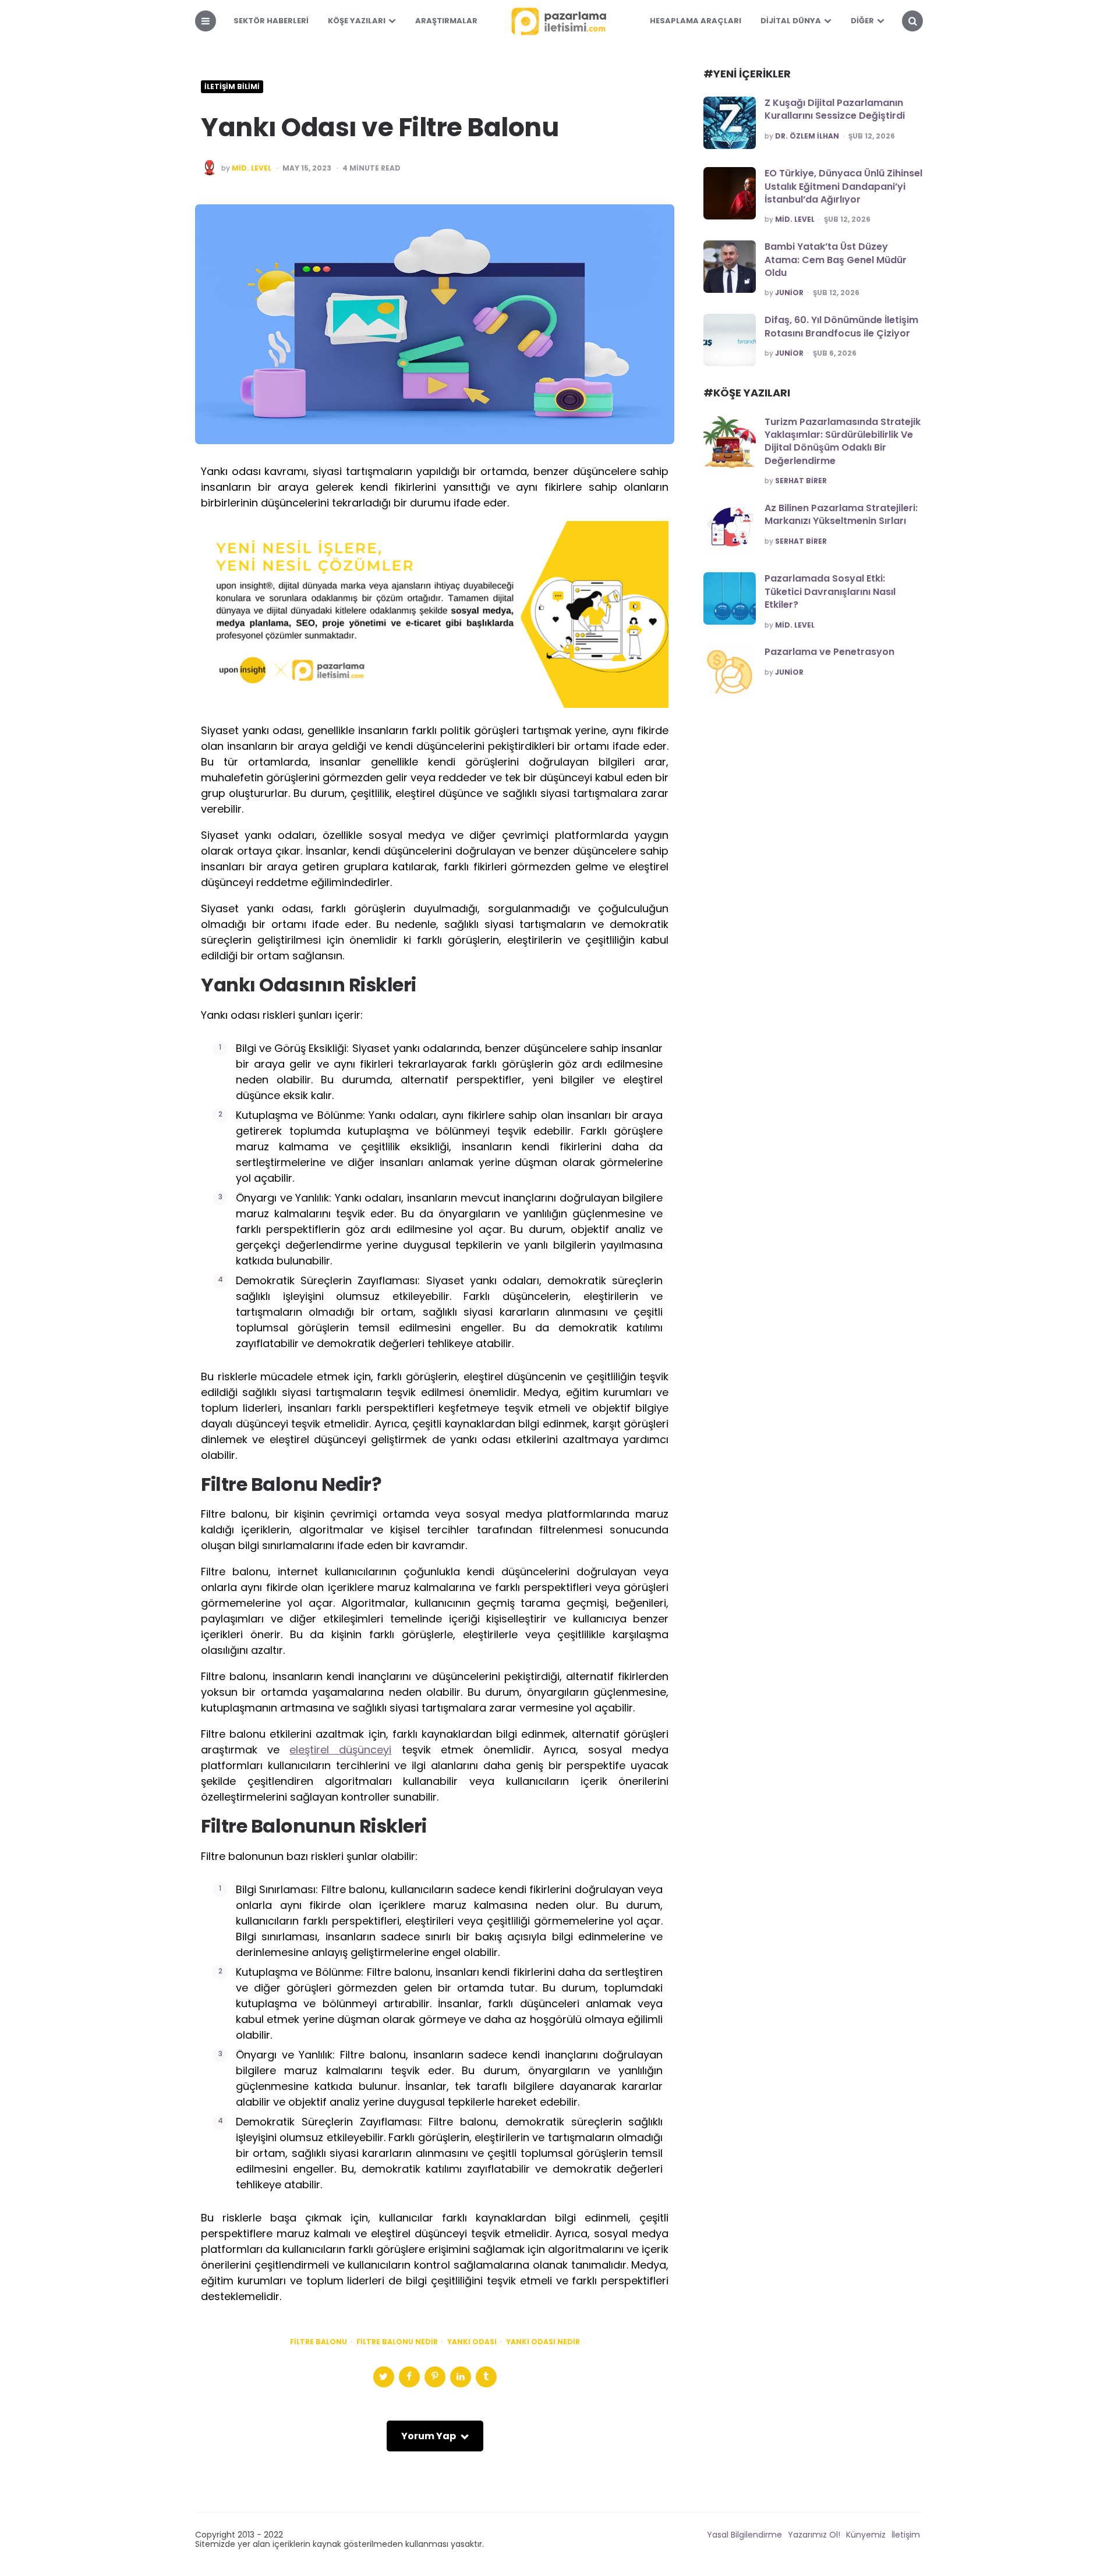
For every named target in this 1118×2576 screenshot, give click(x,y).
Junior (789, 293)
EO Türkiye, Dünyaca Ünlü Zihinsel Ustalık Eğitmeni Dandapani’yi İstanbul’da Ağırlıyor (843, 186)
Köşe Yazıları (357, 21)
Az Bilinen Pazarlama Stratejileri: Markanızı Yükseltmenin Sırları (841, 514)
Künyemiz (866, 2535)
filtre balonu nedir (397, 2342)
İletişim (906, 2535)
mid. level (252, 168)
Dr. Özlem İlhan (807, 136)
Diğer (862, 21)
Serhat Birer (801, 481)
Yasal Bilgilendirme (744, 2535)
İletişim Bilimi (232, 87)
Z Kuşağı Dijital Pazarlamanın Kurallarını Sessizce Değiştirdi (835, 109)
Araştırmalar (446, 21)
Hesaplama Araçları (696, 21)
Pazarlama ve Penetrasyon (829, 652)
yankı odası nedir (543, 2342)
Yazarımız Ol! (814, 2535)
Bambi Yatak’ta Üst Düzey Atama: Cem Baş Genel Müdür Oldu (836, 260)
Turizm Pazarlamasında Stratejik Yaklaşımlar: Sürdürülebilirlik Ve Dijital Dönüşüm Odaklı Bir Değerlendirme (843, 441)
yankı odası (472, 2342)
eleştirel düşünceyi (340, 1750)
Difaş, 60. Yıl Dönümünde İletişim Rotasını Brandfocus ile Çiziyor (841, 326)
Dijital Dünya (791, 21)
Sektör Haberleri (271, 21)
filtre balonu (319, 2342)
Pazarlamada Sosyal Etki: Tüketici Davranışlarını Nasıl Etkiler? (830, 591)
